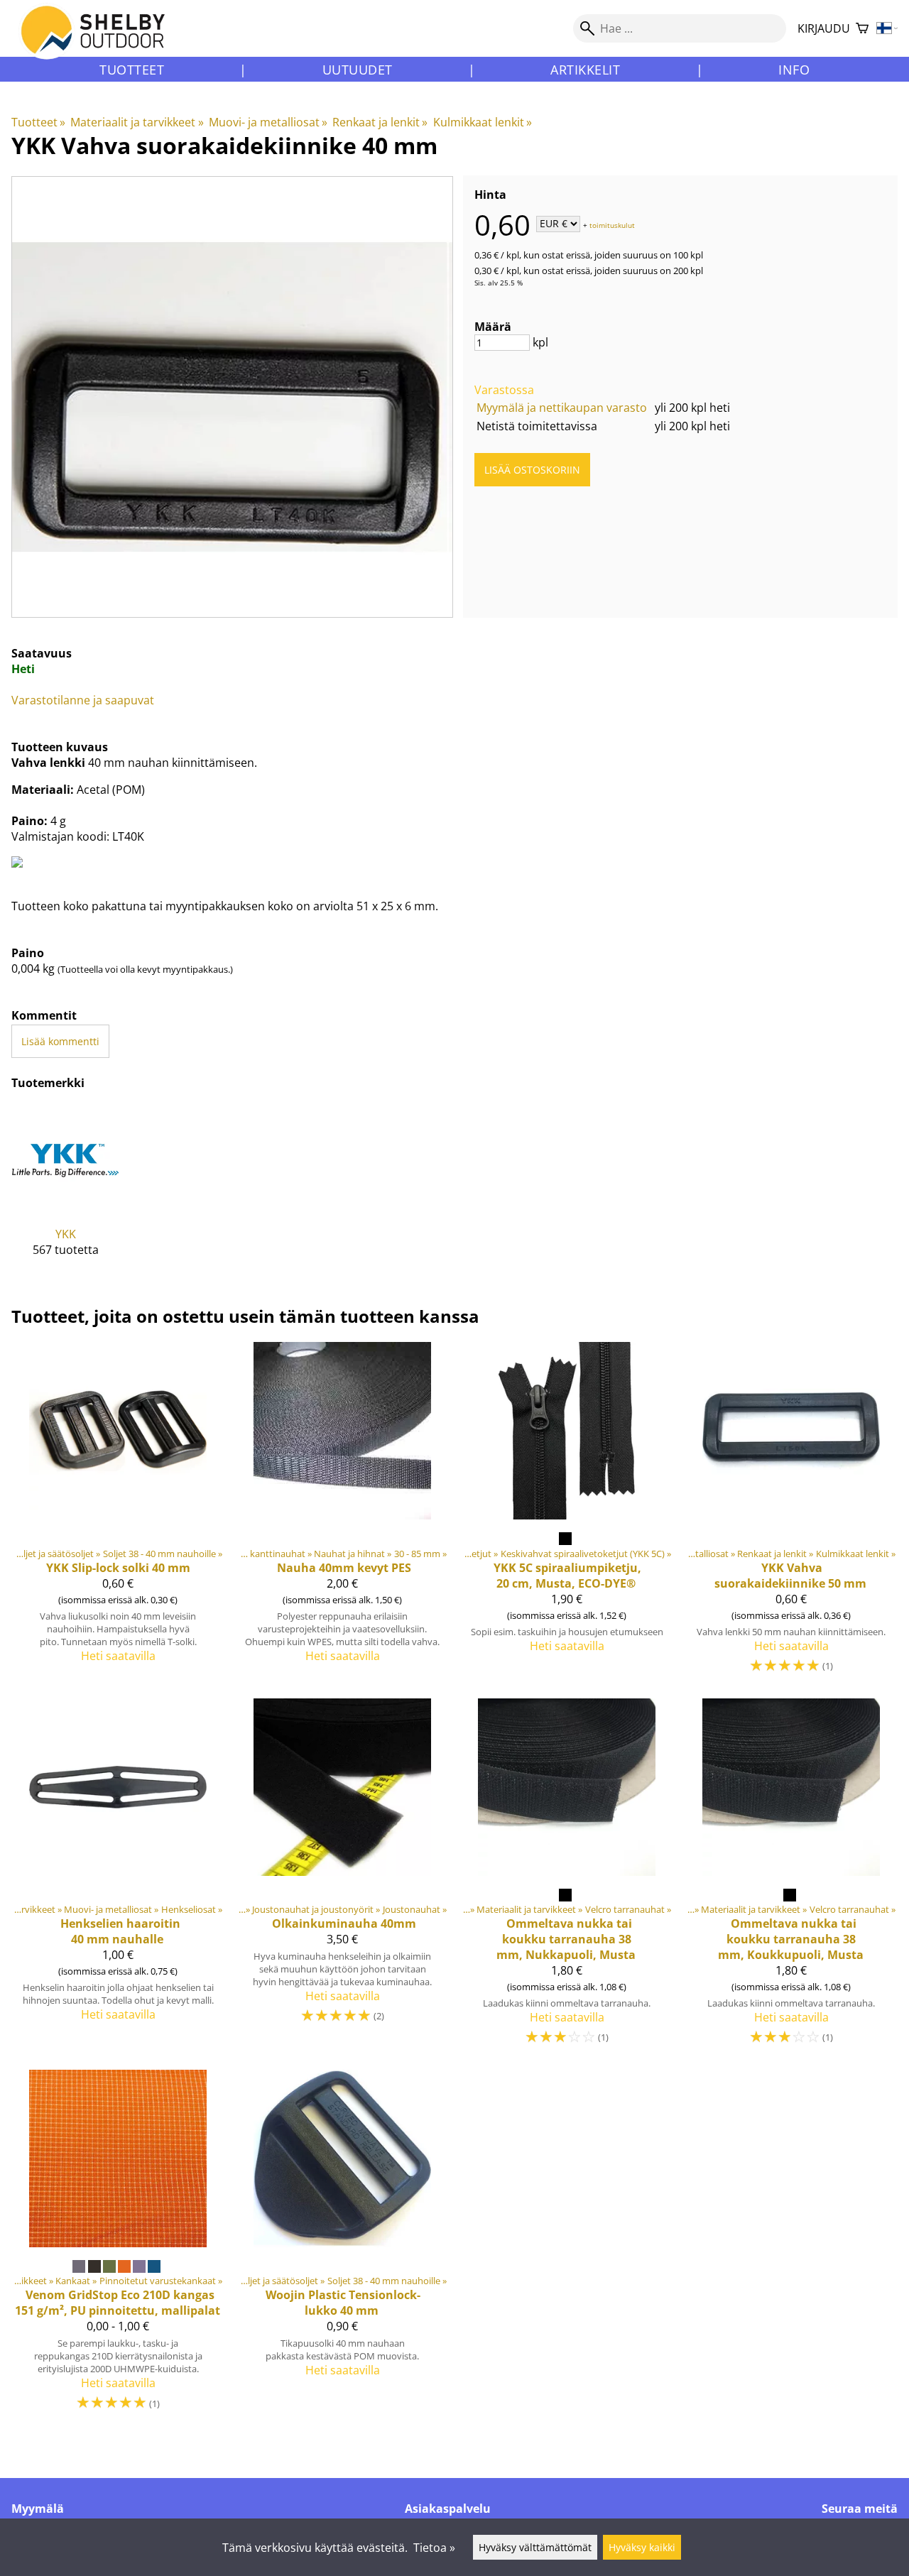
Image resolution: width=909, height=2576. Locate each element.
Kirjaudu (824, 28)
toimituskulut (612, 224)
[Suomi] (887, 29)
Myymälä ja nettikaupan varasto (562, 408)
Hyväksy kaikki (642, 2547)
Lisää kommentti (60, 1041)
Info (794, 70)
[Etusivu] (101, 42)
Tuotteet (132, 70)
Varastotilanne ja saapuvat (83, 700)
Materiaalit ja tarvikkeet (137, 122)
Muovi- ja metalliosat (268, 122)
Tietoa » (434, 2548)
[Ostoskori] (862, 29)
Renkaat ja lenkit (380, 122)
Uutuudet (358, 70)
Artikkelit (585, 70)
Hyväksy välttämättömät (535, 2547)
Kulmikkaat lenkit (483, 122)
